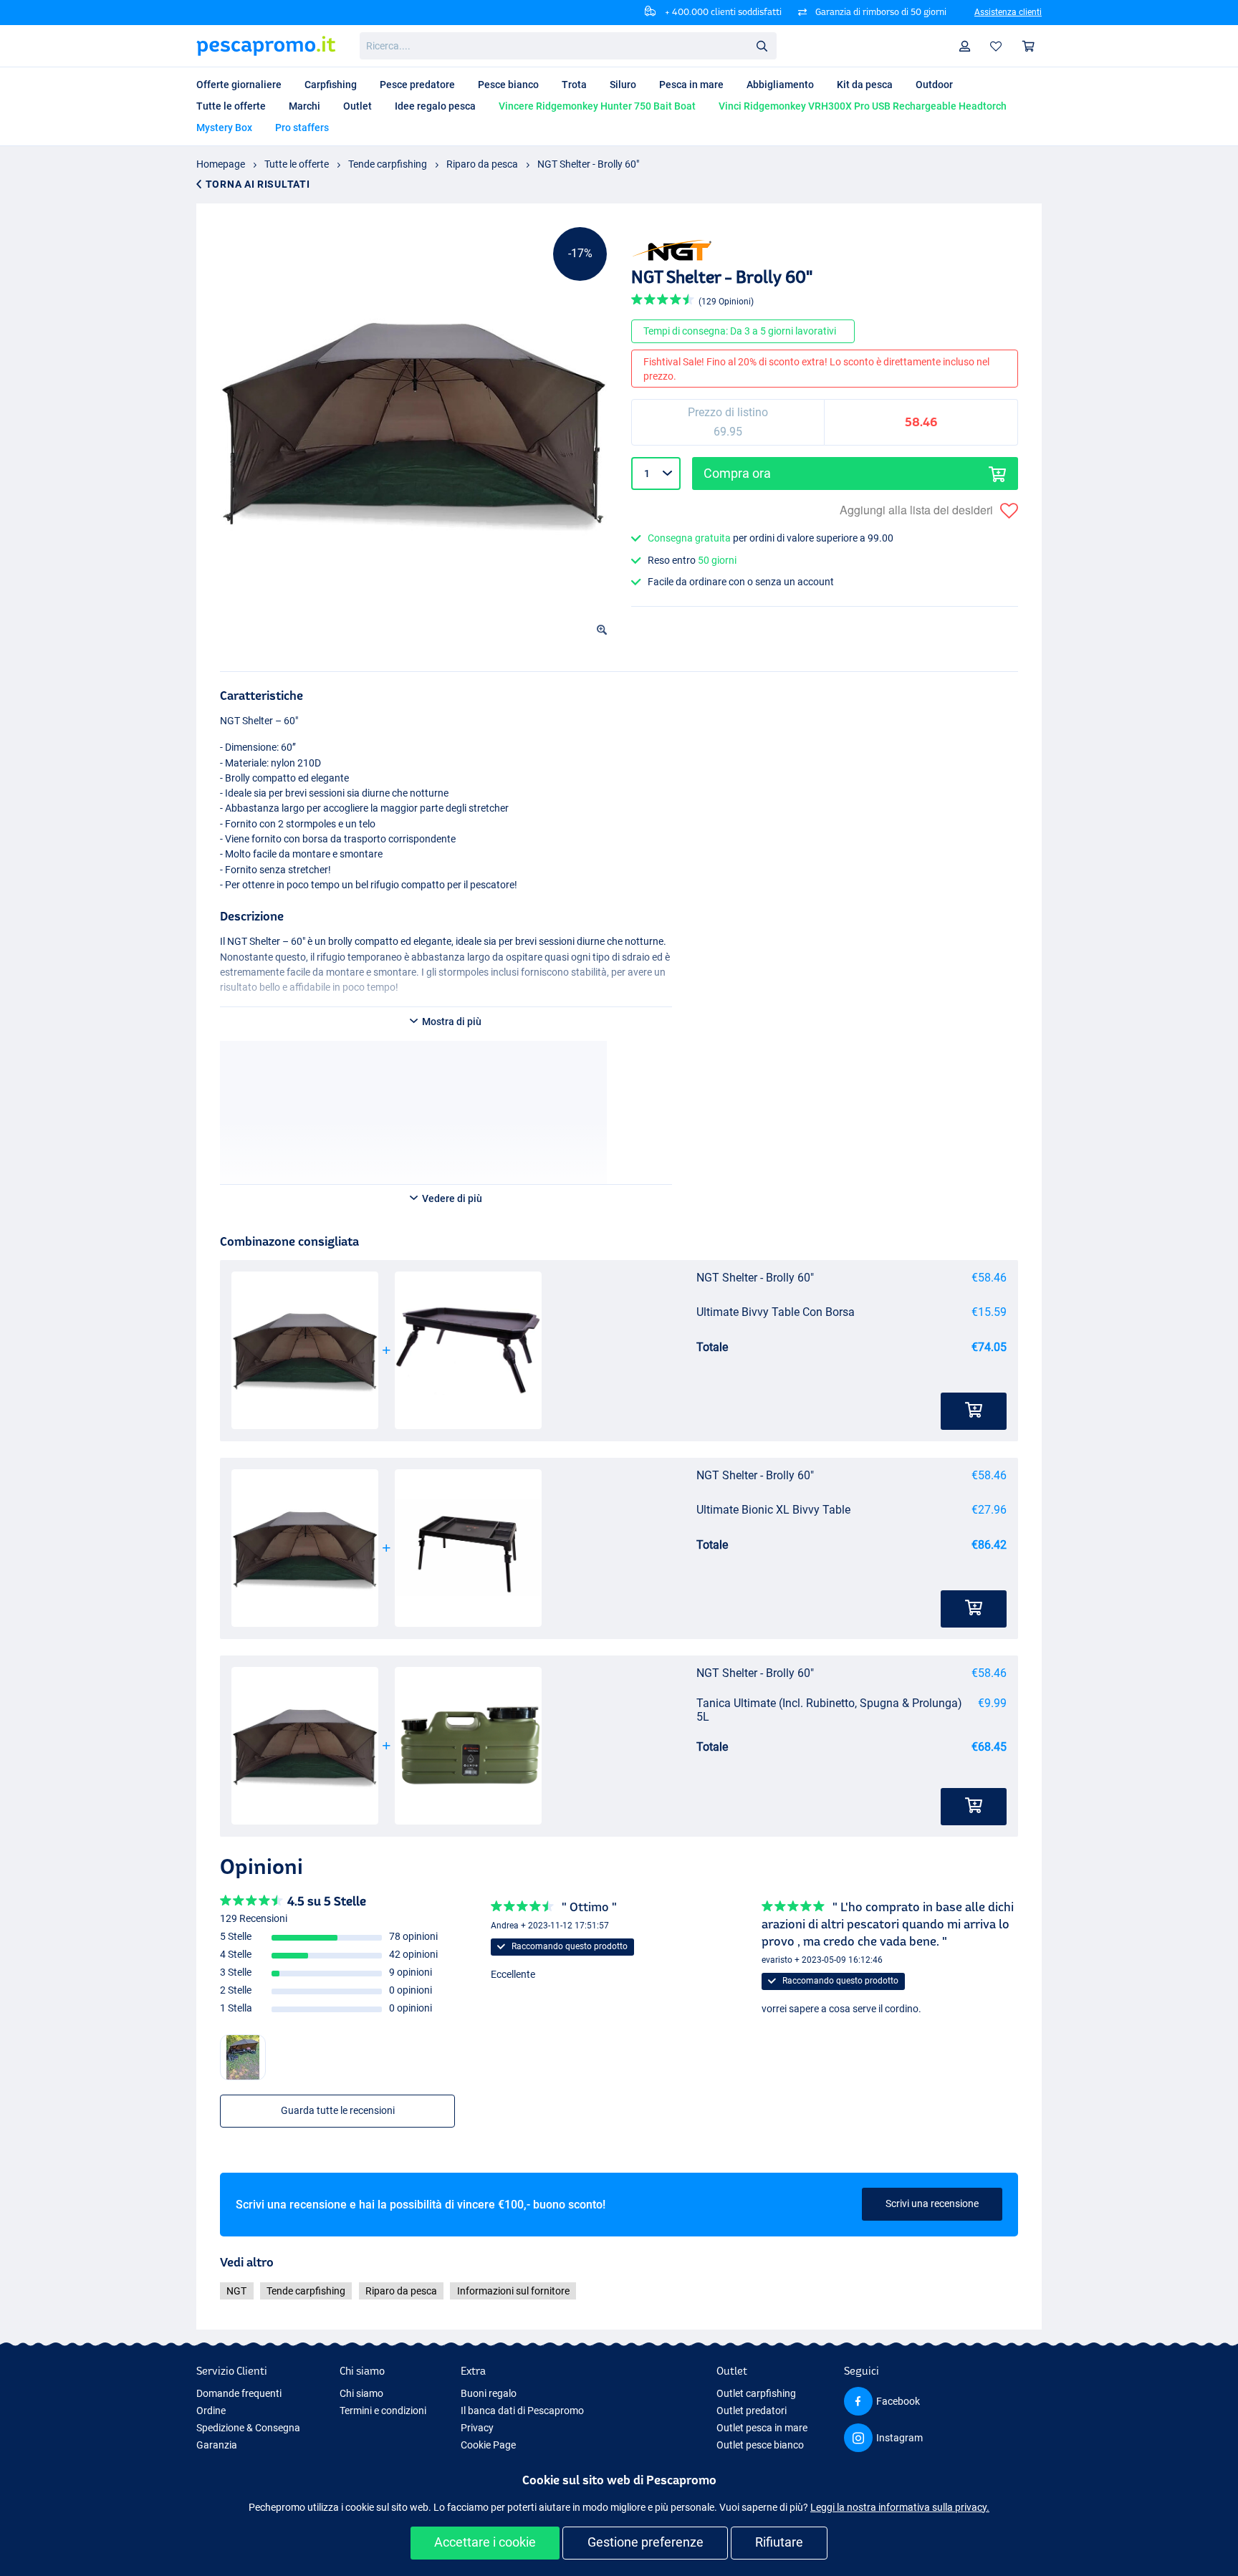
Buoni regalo (489, 2393)
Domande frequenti (239, 2393)
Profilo (965, 46)
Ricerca (762, 45)
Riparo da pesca (482, 164)
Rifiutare (779, 2542)
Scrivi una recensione (932, 2203)
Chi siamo (361, 2393)
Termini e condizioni (383, 2411)
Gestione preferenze (646, 2542)
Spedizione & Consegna (248, 2428)
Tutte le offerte (297, 164)
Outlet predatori (752, 2411)
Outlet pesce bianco (760, 2445)
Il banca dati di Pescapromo (522, 2411)
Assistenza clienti (1008, 12)
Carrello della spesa (1029, 46)
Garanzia (217, 2445)
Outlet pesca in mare (762, 2428)
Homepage (221, 164)
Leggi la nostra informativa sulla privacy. (900, 2507)
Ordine (211, 2411)
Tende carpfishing (388, 164)
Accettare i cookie (485, 2542)
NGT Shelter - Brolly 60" (588, 164)
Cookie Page (488, 2445)
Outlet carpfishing (756, 2393)
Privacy (477, 2428)
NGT (236, 2291)
